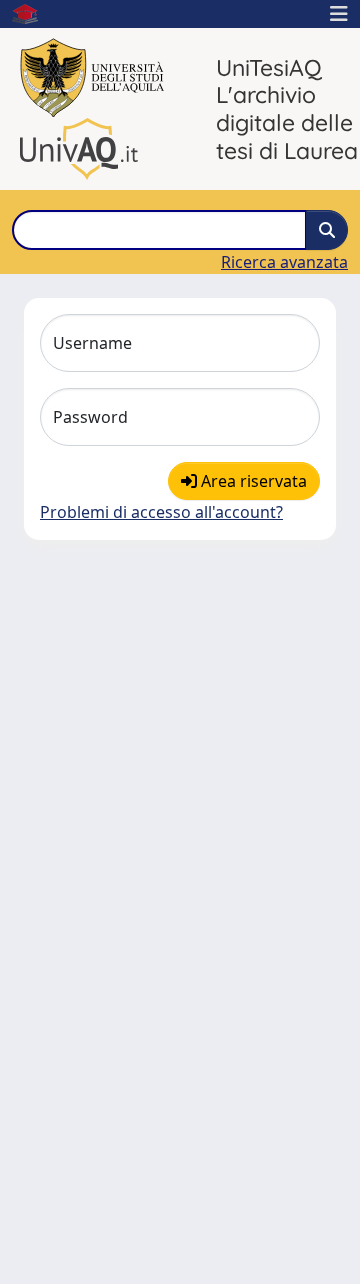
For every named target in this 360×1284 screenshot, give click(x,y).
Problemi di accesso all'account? (161, 512)
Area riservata (252, 481)
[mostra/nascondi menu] (339, 14)
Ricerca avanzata (284, 262)
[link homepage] (33, 14)
